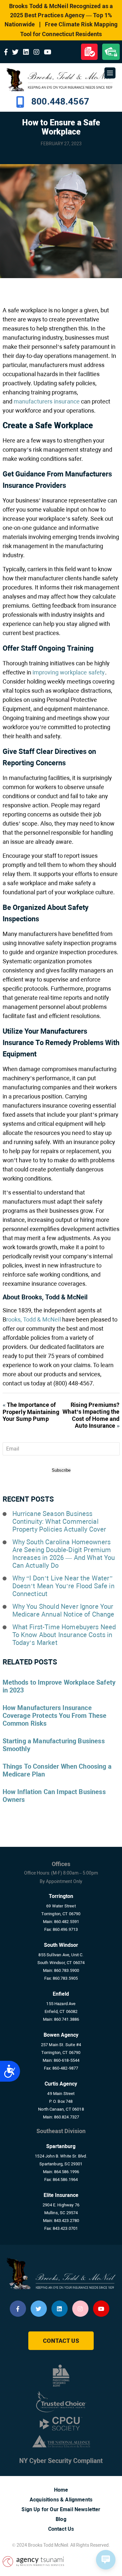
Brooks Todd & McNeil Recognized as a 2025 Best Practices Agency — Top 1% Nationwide (59, 15)
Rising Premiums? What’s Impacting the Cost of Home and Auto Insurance (91, 1415)
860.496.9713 (65, 1929)
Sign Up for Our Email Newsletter (61, 2509)
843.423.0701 (65, 2228)
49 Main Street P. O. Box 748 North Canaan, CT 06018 (61, 2101)
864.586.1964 (65, 2180)
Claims (89, 52)
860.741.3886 (67, 2019)
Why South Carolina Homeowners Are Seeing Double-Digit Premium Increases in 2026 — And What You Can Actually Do (64, 1554)
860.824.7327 (67, 2117)
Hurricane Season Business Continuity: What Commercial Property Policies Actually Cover (59, 1522)
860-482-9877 (65, 2068)
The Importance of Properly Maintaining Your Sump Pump (31, 1412)
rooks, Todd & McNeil (34, 1319)
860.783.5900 (67, 1970)
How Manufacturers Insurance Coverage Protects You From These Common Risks (55, 1716)
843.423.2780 (67, 2221)
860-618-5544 (67, 2060)
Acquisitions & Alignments (61, 2500)
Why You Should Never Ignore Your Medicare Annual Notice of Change (63, 1610)
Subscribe (61, 1470)
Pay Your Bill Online (111, 52)
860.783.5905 (65, 1978)
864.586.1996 (67, 2172)
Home (61, 2490)
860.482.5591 (67, 1922)
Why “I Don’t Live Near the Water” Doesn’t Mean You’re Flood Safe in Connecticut (63, 1586)
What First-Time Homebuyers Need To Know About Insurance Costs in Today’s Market (64, 1635)
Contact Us (61, 2341)
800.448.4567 (60, 101)
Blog (61, 2519)
